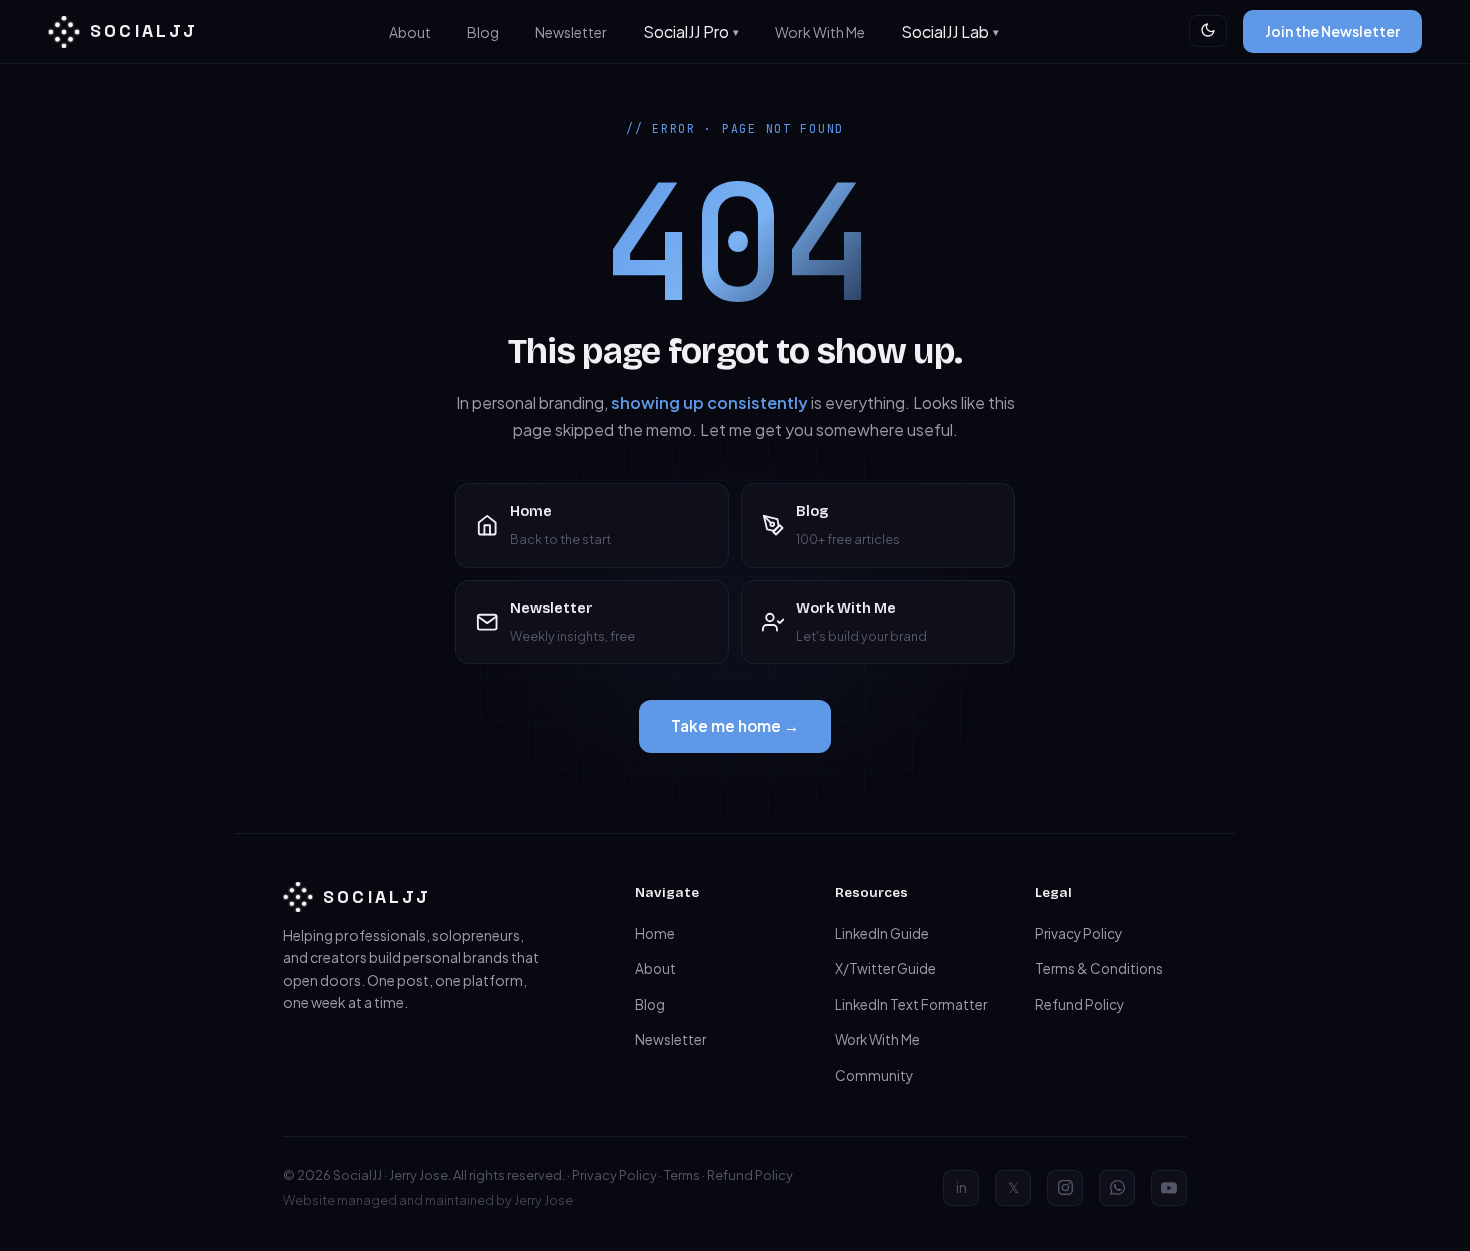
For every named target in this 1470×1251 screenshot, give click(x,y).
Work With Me (820, 32)
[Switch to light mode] (1208, 31)
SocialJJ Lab (945, 31)
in (961, 1187)
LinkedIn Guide (882, 933)
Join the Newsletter (1332, 31)
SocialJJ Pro (686, 31)
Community (874, 1075)
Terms (682, 1175)
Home (655, 933)
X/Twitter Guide (885, 968)
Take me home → (735, 725)
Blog (483, 32)
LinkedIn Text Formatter (911, 1004)
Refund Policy (1079, 1004)
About (410, 32)
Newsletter (571, 32)
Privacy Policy (1078, 933)
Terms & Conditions (1099, 968)
